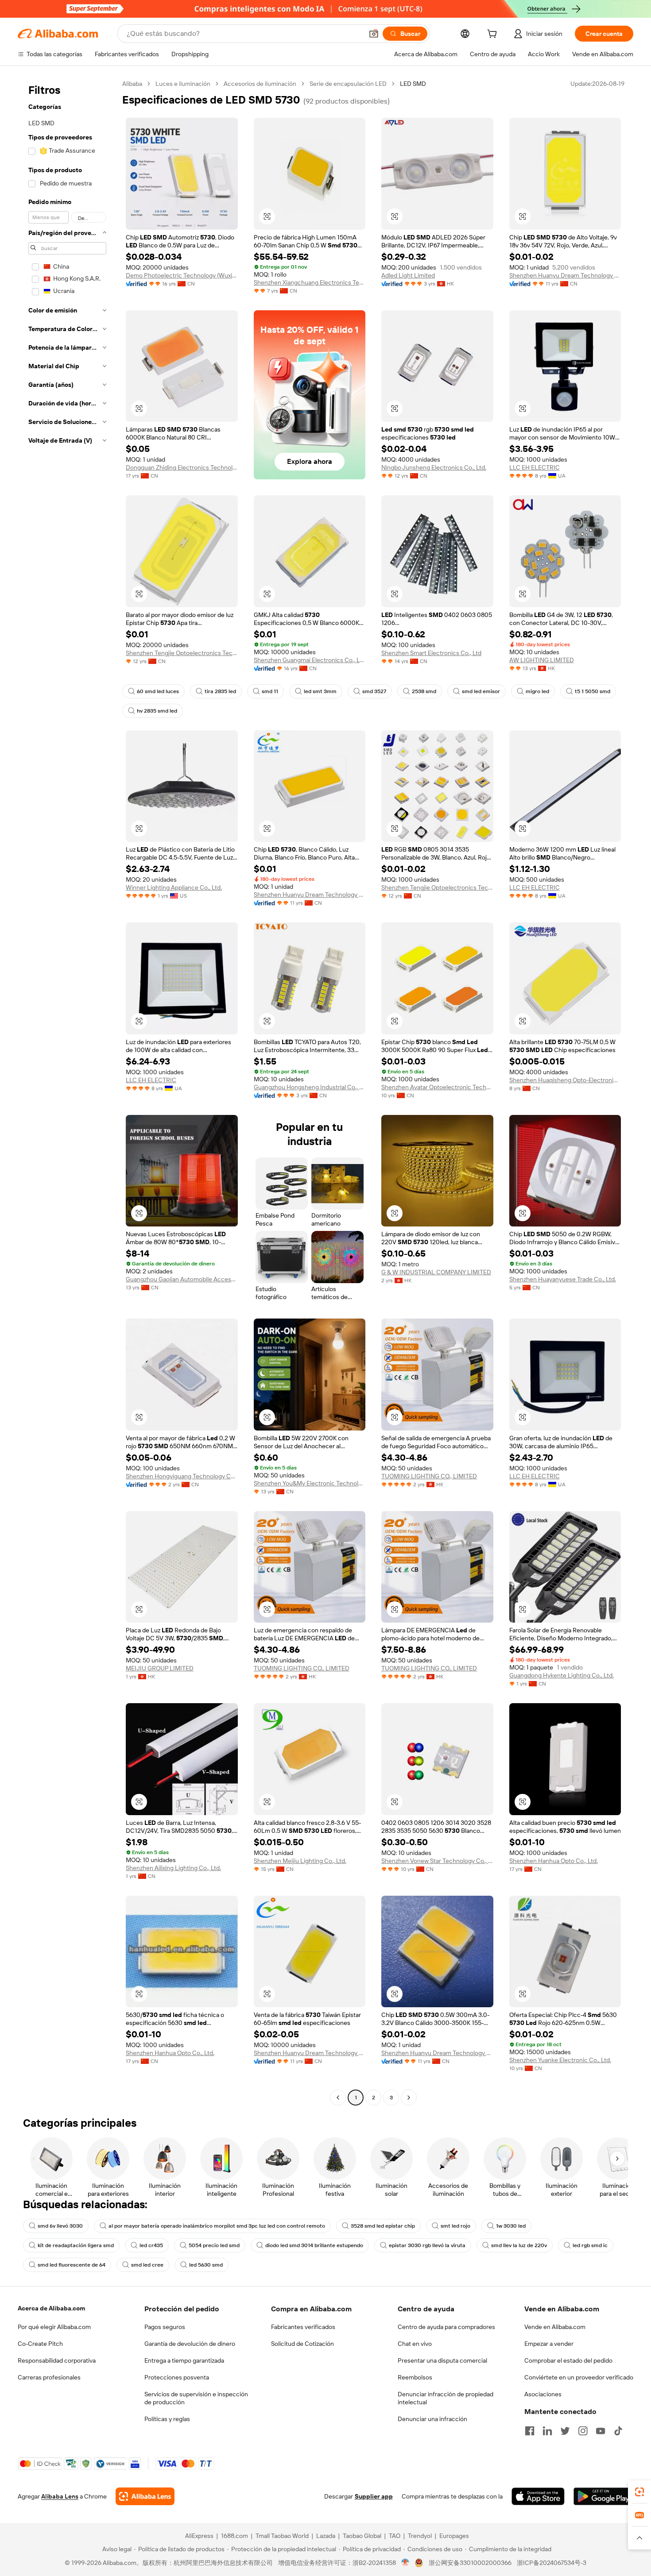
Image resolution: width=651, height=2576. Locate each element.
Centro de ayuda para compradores (446, 2327)
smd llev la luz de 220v (519, 2245)
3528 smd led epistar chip (383, 2226)
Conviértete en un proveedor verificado (579, 2377)
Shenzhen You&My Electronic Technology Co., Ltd (310, 1483)
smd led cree (147, 2265)
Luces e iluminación (183, 84)
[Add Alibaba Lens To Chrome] (145, 2496)
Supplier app (374, 2496)
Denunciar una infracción (432, 2419)
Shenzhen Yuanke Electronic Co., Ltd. (560, 2060)
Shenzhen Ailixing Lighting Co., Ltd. (173, 1868)
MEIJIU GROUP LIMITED (160, 1668)
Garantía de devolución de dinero (190, 2344)
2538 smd (424, 691)
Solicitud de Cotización (302, 2344)
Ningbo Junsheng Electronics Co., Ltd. (434, 467)
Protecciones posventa (177, 2377)
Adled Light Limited (408, 275)
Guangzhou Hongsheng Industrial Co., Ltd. (310, 1087)
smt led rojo (455, 2226)
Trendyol (420, 2536)
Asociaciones (543, 2394)
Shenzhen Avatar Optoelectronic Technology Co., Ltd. (437, 1087)
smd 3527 (374, 691)
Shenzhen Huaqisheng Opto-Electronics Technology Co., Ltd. (565, 1080)
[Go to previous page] (338, 2098)
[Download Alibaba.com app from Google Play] (603, 2496)
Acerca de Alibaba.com (51, 2308)
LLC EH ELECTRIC (535, 467)
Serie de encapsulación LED (348, 84)
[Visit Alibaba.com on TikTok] (618, 2431)
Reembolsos (415, 2377)
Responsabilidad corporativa (57, 2360)
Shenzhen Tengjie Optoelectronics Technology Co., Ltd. (182, 653)
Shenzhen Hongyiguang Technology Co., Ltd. (182, 1476)
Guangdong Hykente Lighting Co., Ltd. (562, 1675)
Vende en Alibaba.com (555, 2327)
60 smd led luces (158, 691)
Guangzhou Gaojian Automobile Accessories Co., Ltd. (182, 1279)
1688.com (234, 2536)
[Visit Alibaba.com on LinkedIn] (547, 2431)
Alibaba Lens (60, 2496)
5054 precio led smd (214, 2245)
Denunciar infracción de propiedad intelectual (446, 2398)
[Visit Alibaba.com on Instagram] (583, 2431)
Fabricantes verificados (303, 2327)
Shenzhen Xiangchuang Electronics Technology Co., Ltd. (310, 282)
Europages (454, 2536)
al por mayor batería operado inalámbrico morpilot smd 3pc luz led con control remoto (217, 2226)
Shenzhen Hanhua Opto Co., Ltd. (554, 1861)
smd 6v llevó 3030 (60, 2226)
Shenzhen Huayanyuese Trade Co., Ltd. (563, 1279)
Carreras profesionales (49, 2377)
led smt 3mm (320, 691)
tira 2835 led (220, 691)
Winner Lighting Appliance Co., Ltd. (174, 887)
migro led (537, 691)
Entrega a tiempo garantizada (184, 2360)
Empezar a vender (549, 2344)
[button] (374, 34)
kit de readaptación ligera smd (76, 2245)
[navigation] (67, 1092)
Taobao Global (362, 2536)
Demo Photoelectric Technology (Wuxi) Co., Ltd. (182, 275)
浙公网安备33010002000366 (470, 2563)
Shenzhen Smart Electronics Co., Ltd (431, 653)
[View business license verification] (405, 2563)
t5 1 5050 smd (593, 691)
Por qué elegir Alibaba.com (54, 2327)
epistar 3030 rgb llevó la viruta (427, 2245)
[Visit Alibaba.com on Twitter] (565, 2431)
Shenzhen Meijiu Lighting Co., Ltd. (300, 1861)
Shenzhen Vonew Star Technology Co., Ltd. (437, 1861)
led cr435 (151, 2245)
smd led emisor (481, 691)
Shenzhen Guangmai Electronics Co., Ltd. (310, 660)
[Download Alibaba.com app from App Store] (538, 2496)
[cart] (494, 35)
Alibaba (132, 84)
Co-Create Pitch (40, 2344)
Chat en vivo (415, 2344)
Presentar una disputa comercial (442, 2360)
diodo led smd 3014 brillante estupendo (314, 2245)
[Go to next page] (409, 2098)
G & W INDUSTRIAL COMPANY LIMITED (436, 1272)
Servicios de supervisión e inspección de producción (196, 2398)
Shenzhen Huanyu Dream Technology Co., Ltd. (565, 275)
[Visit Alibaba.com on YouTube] (601, 2431)
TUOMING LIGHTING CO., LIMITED (429, 1476)
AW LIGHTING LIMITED (542, 660)
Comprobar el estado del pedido (568, 2360)
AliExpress (199, 2536)
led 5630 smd (206, 2265)
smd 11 (270, 691)
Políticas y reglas (167, 2419)
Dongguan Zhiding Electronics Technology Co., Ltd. (182, 467)
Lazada (326, 2536)
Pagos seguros (165, 2327)
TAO (395, 2536)
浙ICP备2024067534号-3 (552, 2563)
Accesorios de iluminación (260, 84)
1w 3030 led (511, 2226)
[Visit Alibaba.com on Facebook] (530, 2431)
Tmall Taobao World (282, 2536)
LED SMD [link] (413, 84)
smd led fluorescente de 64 (72, 2265)
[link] (639, 2492)
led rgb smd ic (590, 2245)
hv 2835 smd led (157, 711)
